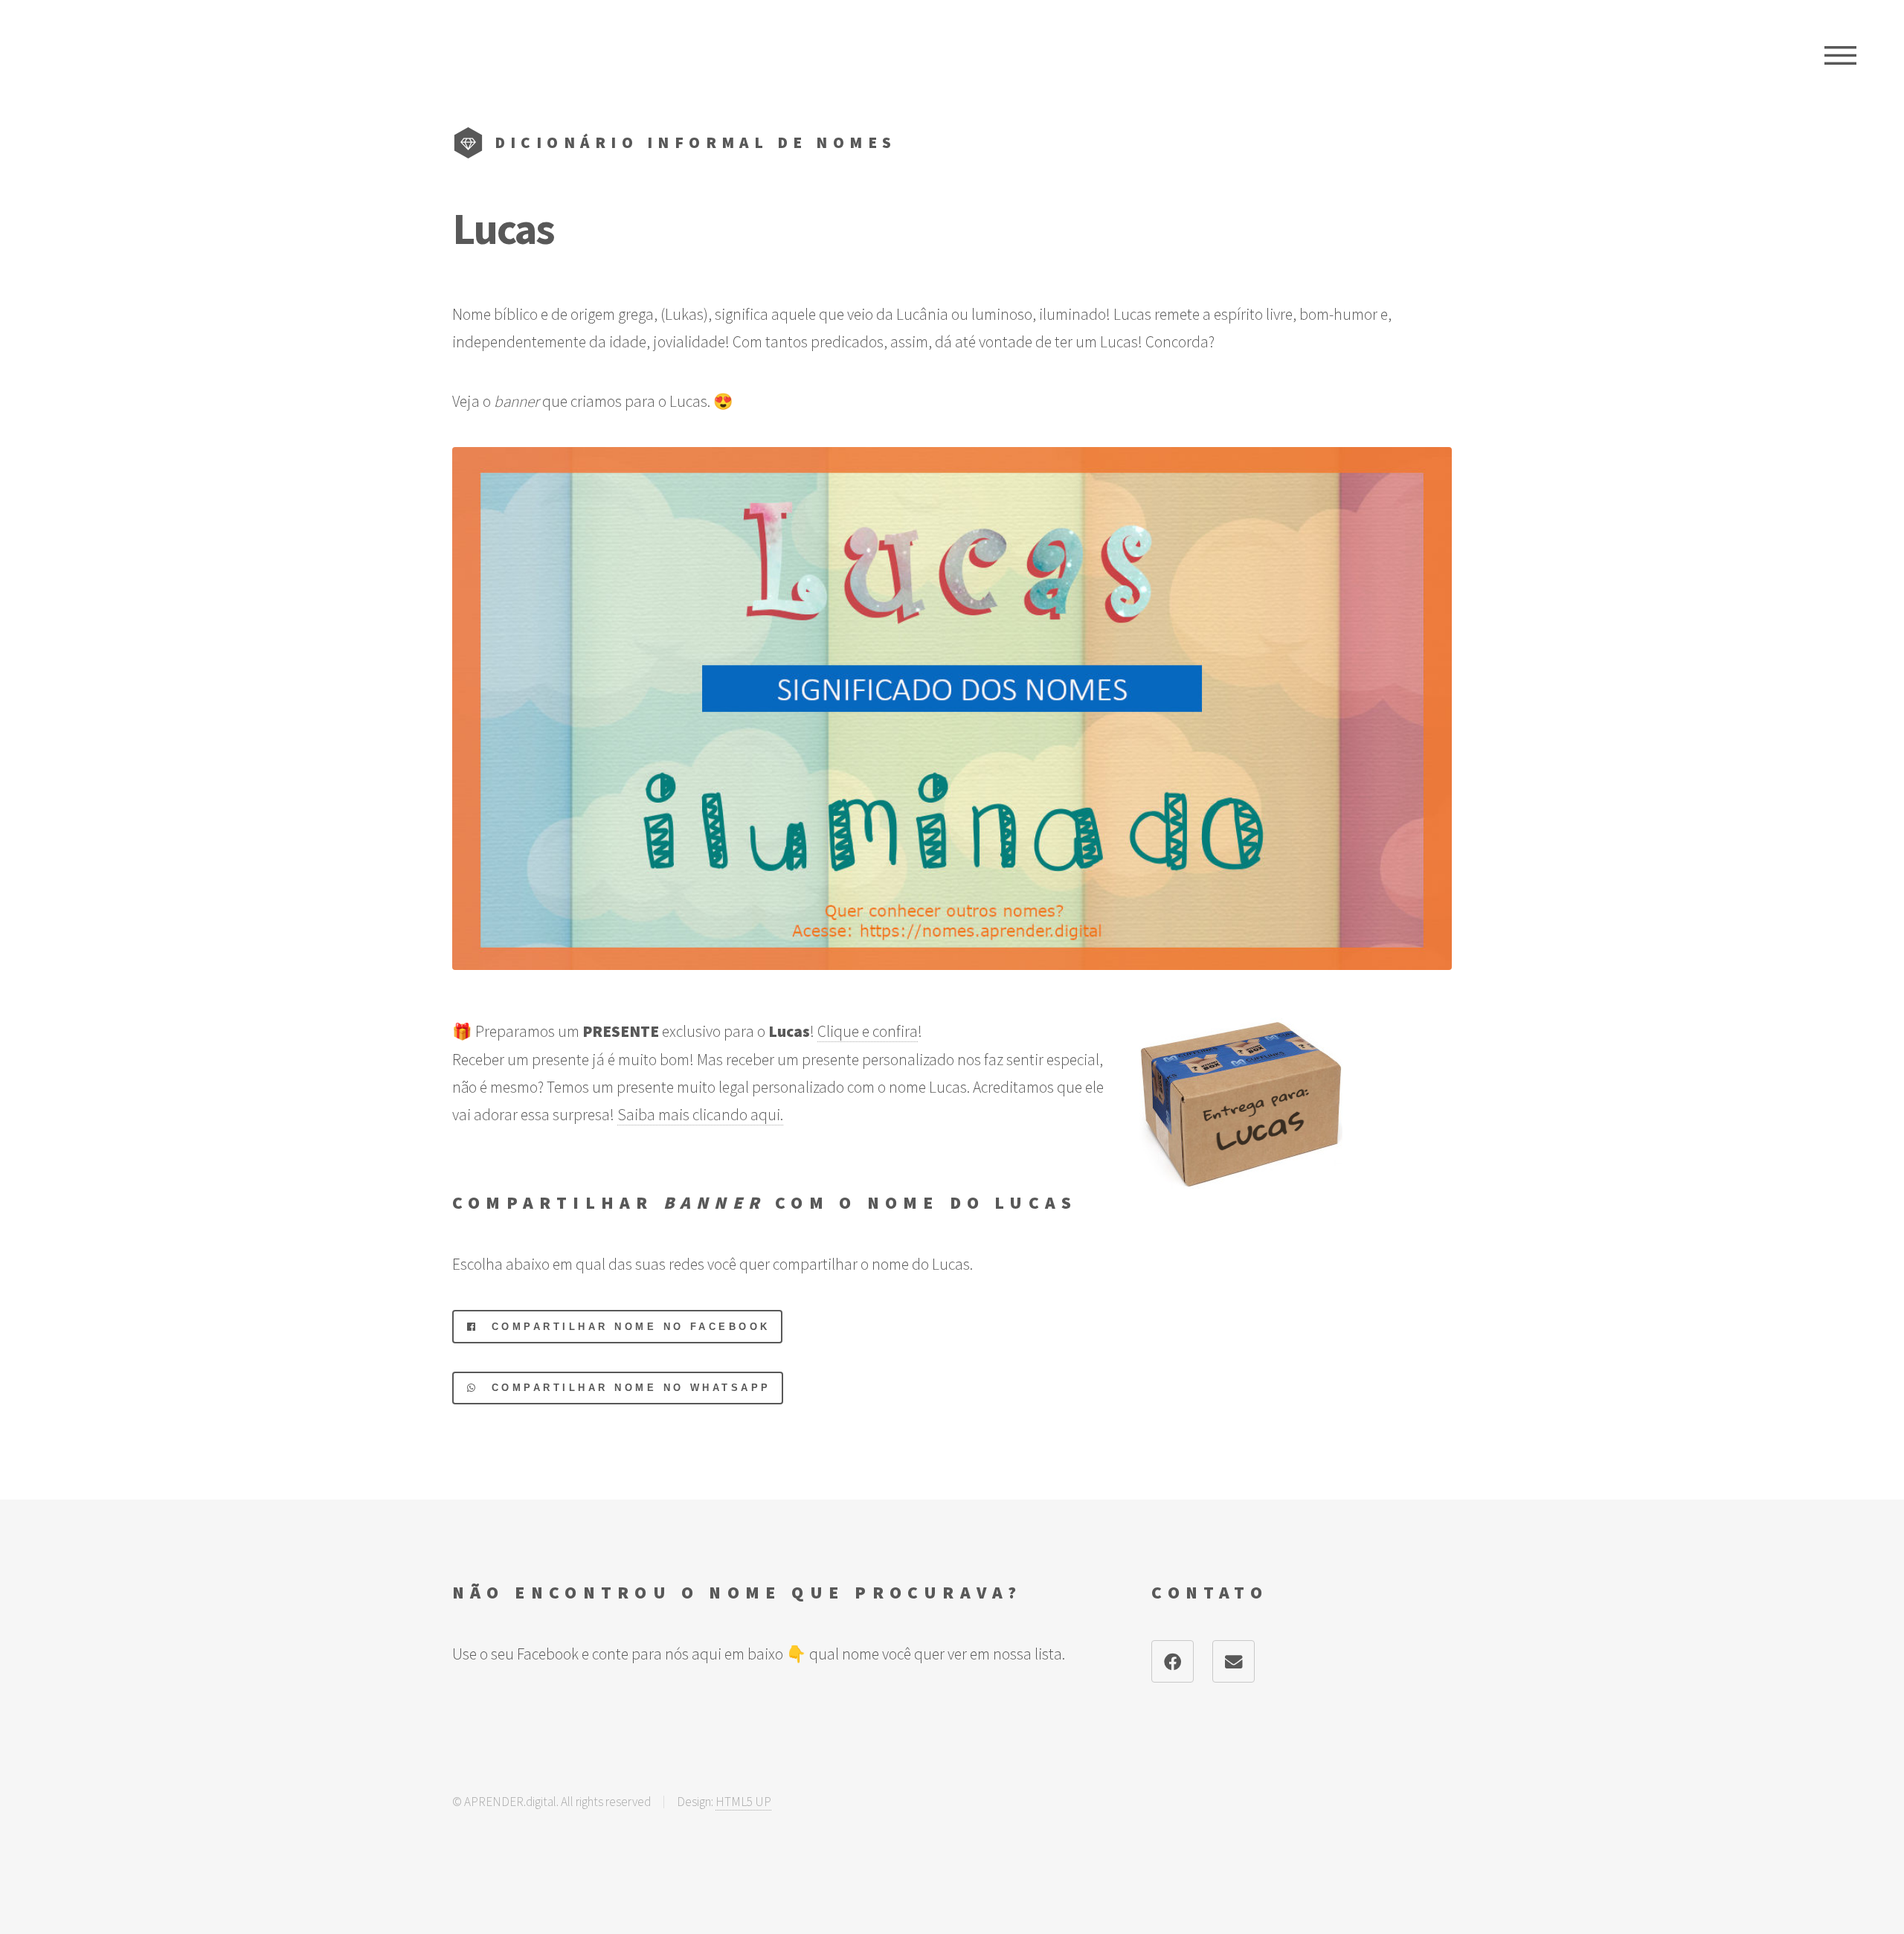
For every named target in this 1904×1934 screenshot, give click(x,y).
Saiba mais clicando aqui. (700, 1115)
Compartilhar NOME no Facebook (625, 1327)
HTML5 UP (743, 1802)
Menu (1840, 56)
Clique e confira (868, 1031)
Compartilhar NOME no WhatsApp (625, 1388)
